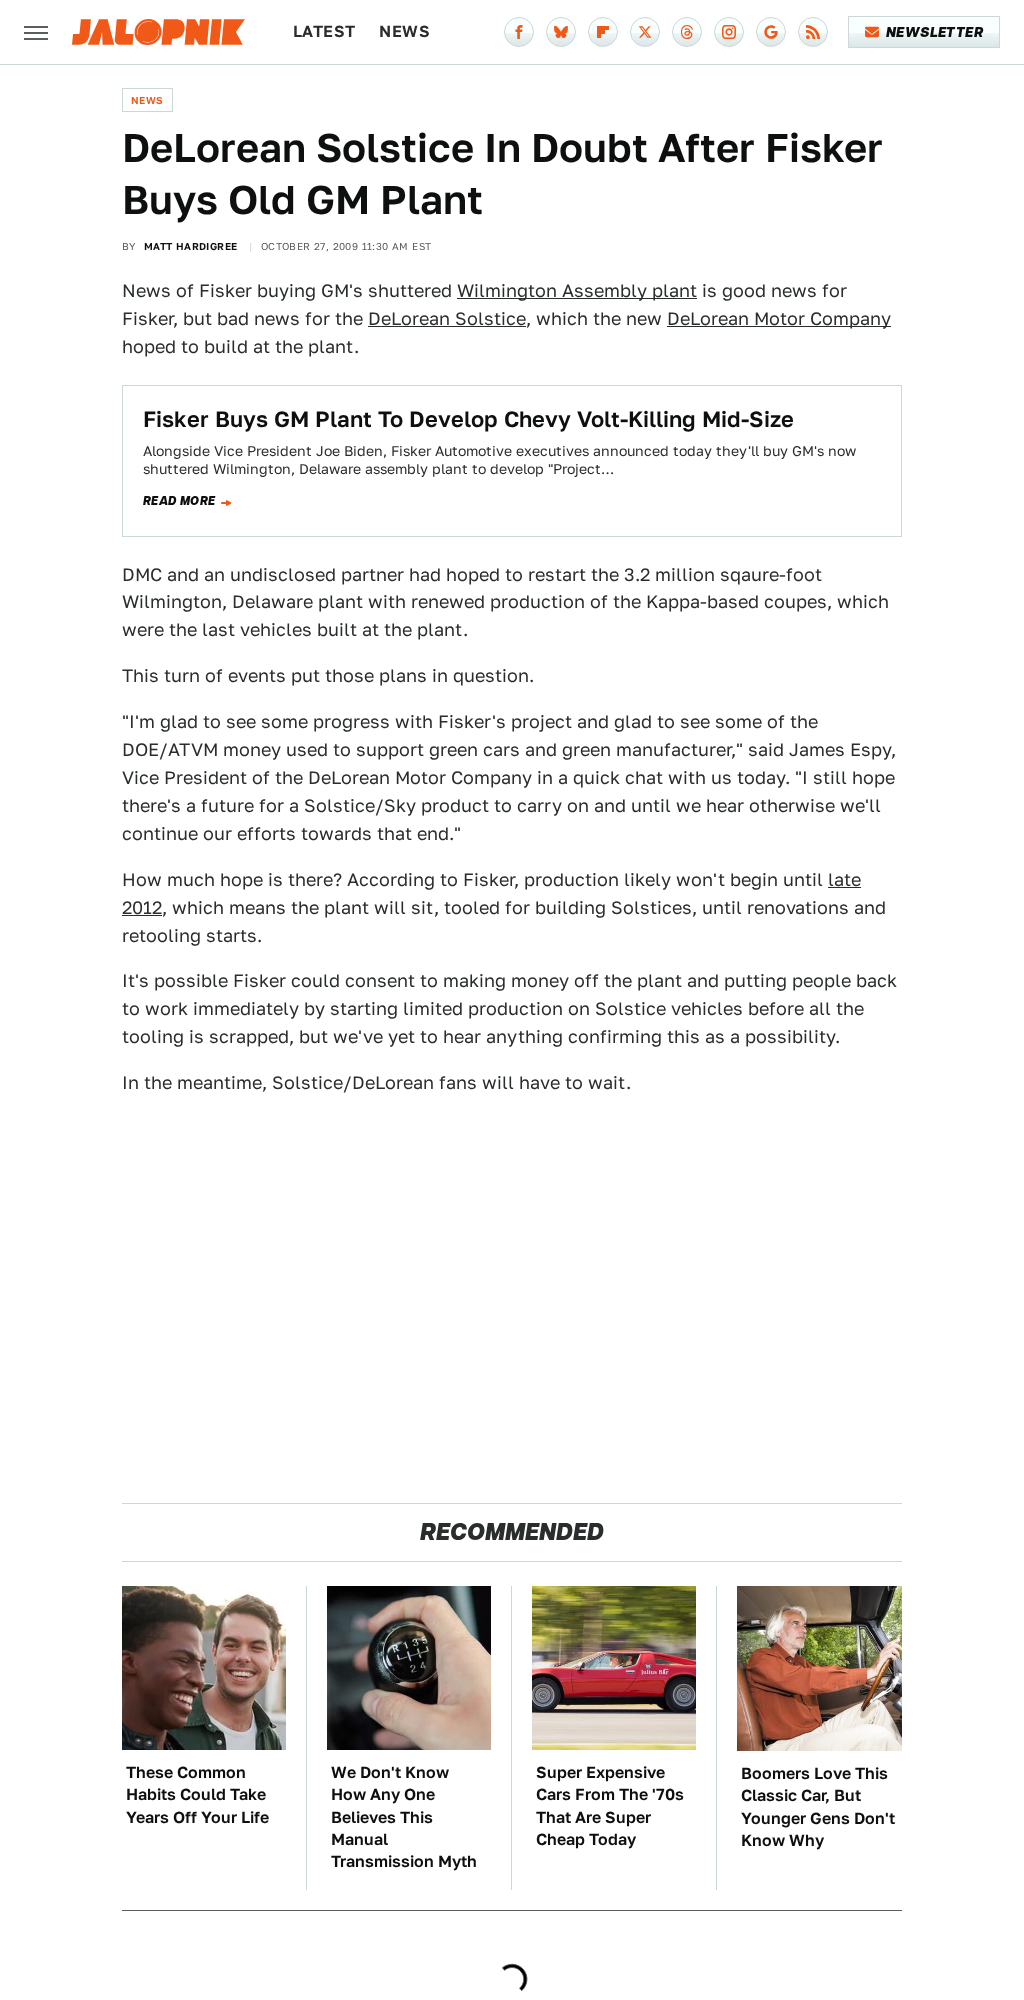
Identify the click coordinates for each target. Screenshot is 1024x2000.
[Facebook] (519, 32)
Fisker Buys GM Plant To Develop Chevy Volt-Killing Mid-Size (468, 419)
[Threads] (687, 32)
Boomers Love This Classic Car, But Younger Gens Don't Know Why (818, 1807)
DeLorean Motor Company (779, 318)
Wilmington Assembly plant (577, 290)
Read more (179, 501)
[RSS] (813, 32)
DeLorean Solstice (447, 318)
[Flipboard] (603, 32)
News (404, 31)
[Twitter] (645, 32)
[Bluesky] (561, 32)
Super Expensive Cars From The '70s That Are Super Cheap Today (610, 1806)
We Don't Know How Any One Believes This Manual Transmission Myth (404, 1817)
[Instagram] (729, 32)
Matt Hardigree (191, 246)
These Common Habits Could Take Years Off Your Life (197, 1795)
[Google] (771, 32)
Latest (324, 31)
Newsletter (934, 32)
